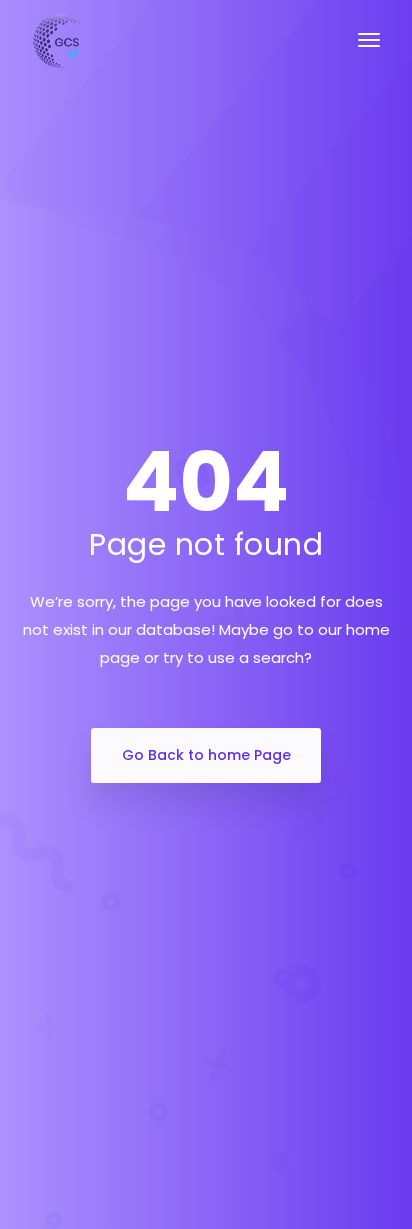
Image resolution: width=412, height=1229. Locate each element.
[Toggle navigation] (369, 50)
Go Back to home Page (206, 755)
